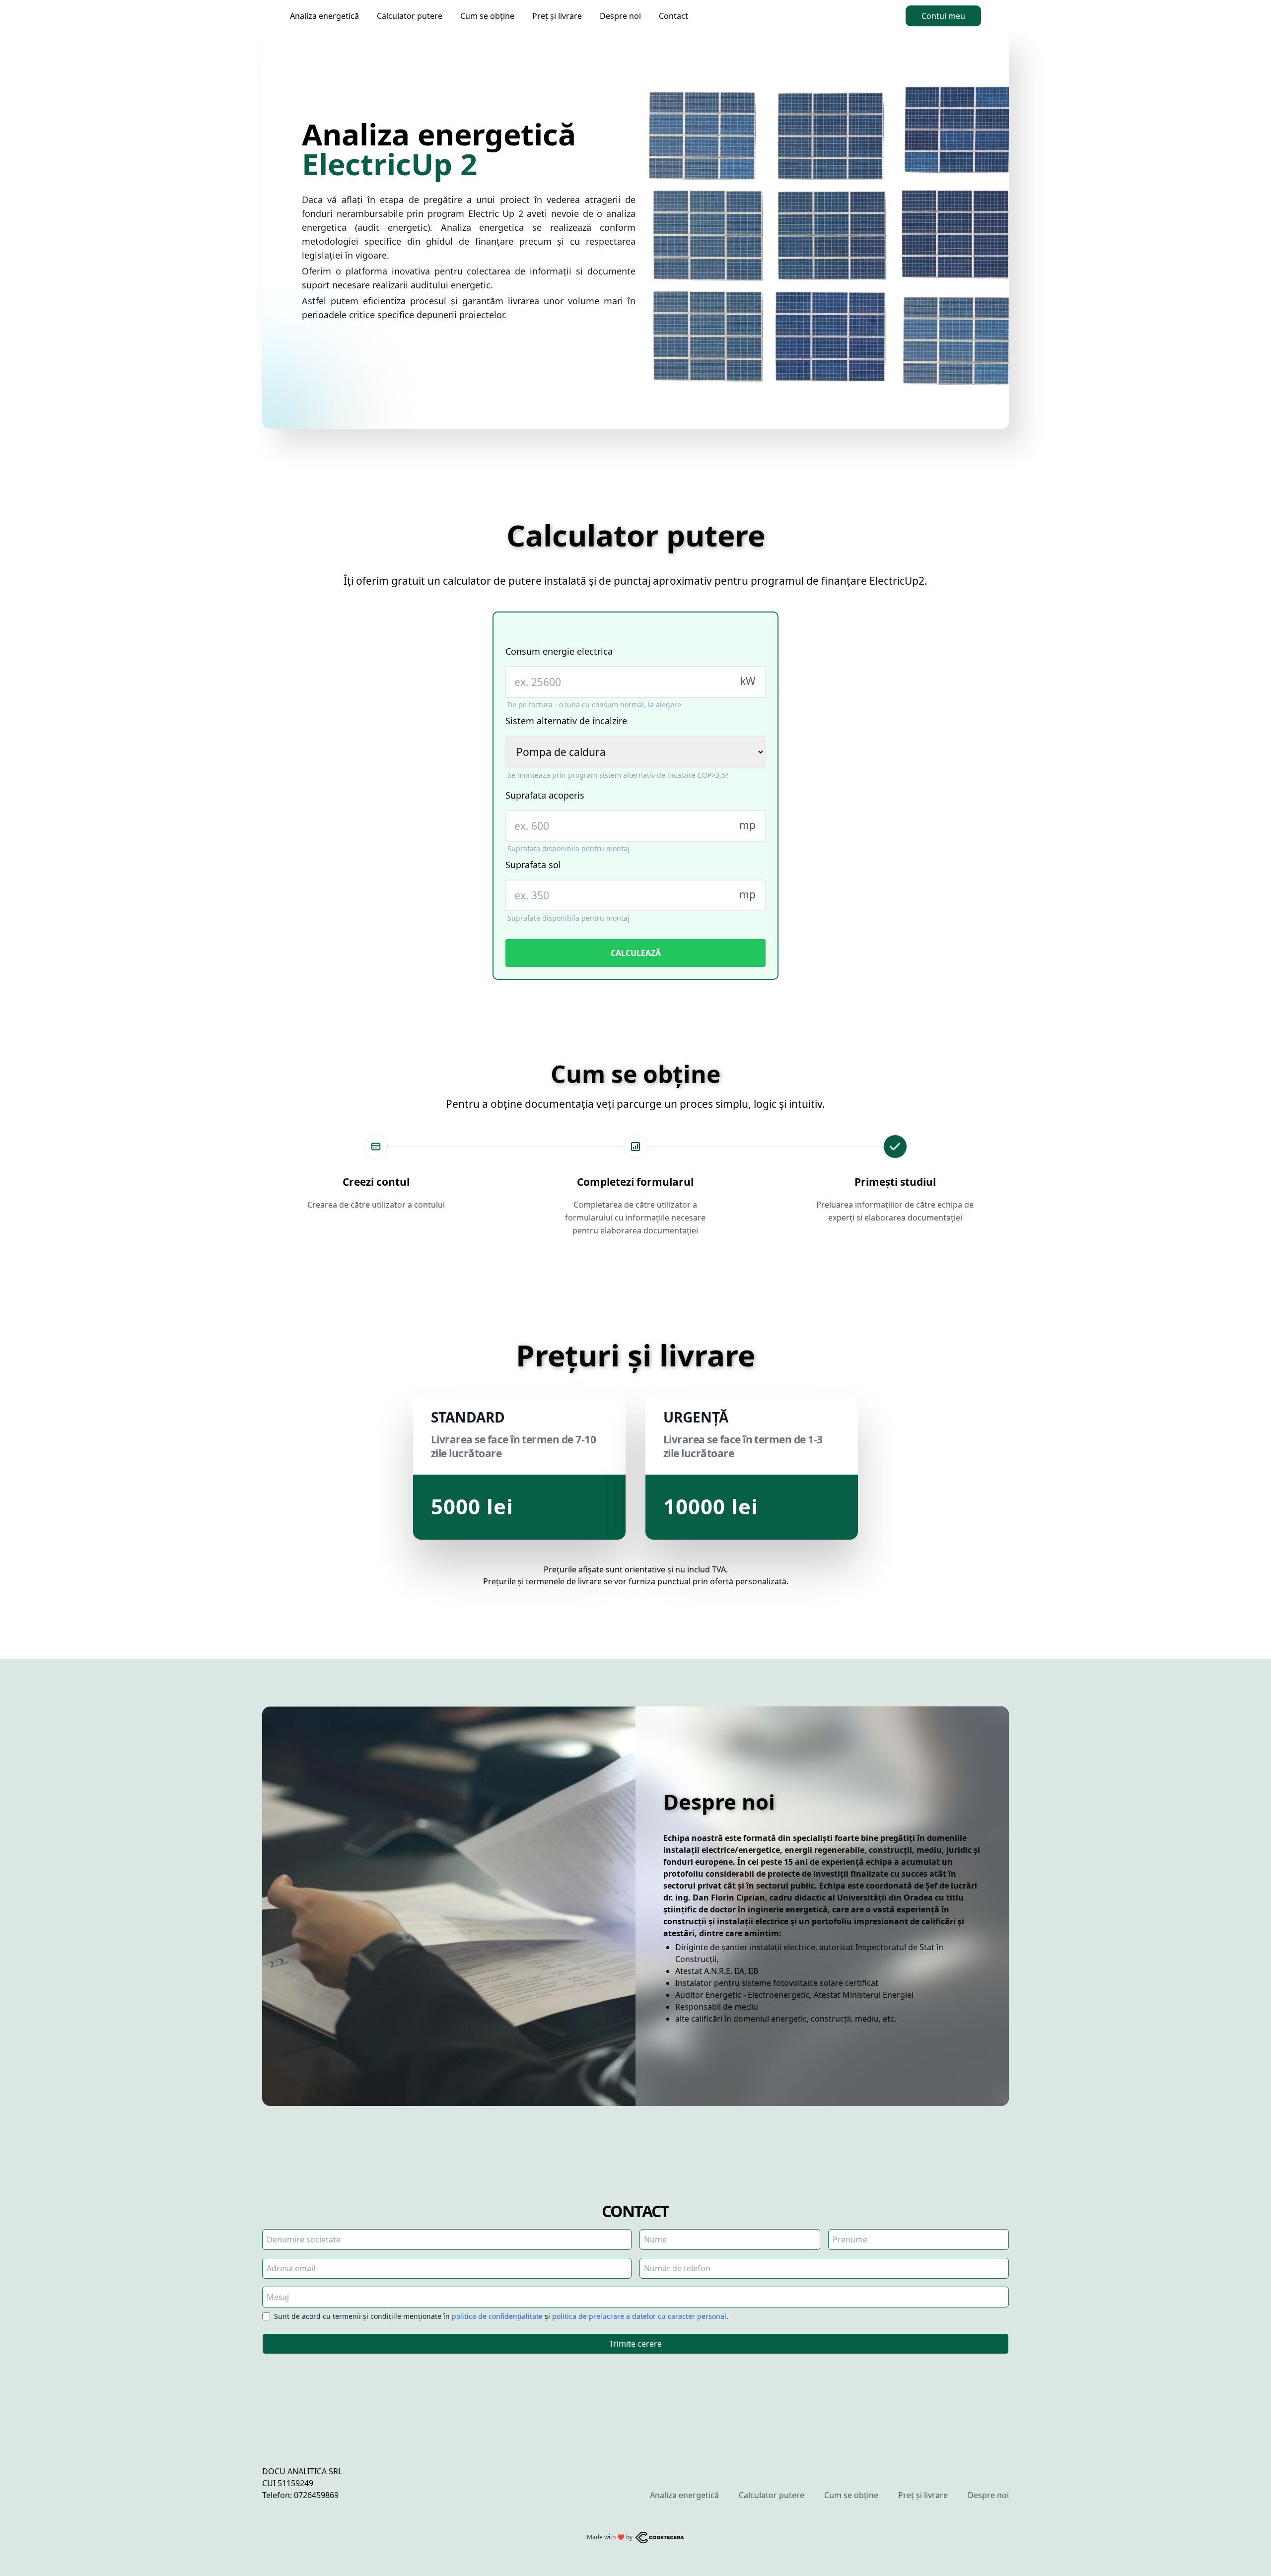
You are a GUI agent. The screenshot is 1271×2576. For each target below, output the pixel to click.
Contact (673, 16)
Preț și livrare (557, 16)
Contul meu (943, 16)
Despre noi (620, 16)
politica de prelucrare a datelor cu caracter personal (639, 2316)
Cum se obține (487, 16)
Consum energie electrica (559, 651)
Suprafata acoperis (545, 795)
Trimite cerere (635, 2344)
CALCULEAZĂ (636, 953)
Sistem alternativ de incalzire (566, 721)
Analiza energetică (324, 16)
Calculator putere (410, 16)
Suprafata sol (533, 865)
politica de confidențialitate (497, 2316)
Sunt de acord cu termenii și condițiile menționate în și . (501, 2316)
